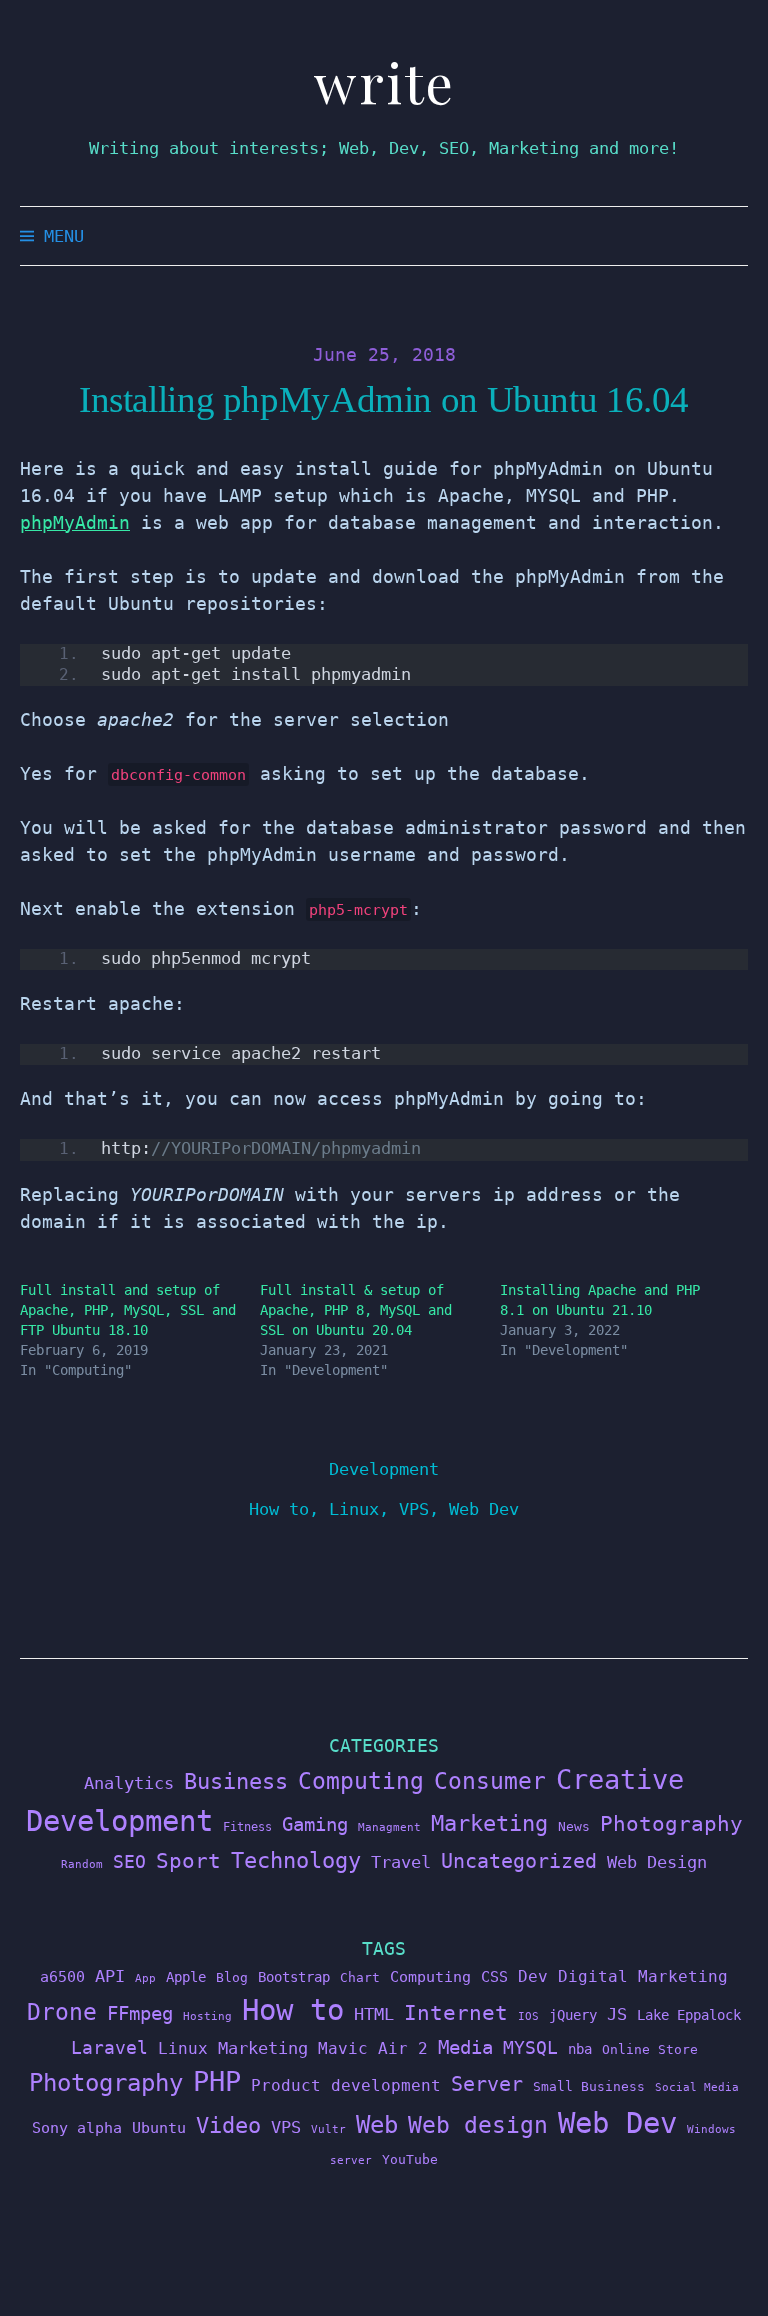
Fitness (247, 1827)
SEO (129, 1862)
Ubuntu (159, 2128)
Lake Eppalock (689, 2015)
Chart (360, 1977)
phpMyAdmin (75, 522)
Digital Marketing (643, 1976)
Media (465, 2047)
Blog (232, 1977)
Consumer (490, 1781)
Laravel (109, 2047)
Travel (401, 1862)
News (574, 1826)
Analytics (129, 1783)
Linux (354, 1509)
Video (228, 2125)
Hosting (207, 2016)
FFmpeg (140, 2013)
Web (377, 2124)
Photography (671, 1823)
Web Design (657, 1862)
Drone (62, 2011)
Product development (346, 2085)
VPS (414, 1509)
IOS (528, 2016)
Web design (478, 2125)
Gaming (315, 1824)
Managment (389, 1827)
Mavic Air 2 (373, 2048)
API (110, 1976)
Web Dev (484, 1509)
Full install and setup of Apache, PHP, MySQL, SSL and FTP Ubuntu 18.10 (128, 1310)
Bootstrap (294, 1977)
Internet (456, 2013)
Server (487, 2084)
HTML (374, 2014)
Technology (296, 1860)
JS (617, 2014)
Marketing (489, 1823)
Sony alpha (77, 2127)
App (145, 1978)
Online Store (650, 2049)
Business (236, 1781)
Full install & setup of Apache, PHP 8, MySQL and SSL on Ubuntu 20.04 (356, 1310)
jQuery (573, 2015)
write (384, 82)
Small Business (589, 2086)
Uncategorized (519, 1861)
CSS (494, 1976)
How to (279, 1509)
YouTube (410, 2159)
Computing (361, 1780)
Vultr (328, 2129)
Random (82, 1864)
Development (384, 1469)
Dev (533, 1976)
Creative (620, 1779)
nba (580, 2049)
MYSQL (530, 2048)
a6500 (62, 1976)
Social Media (697, 2087)
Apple (186, 1977)
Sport (188, 1860)
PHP (217, 2081)
